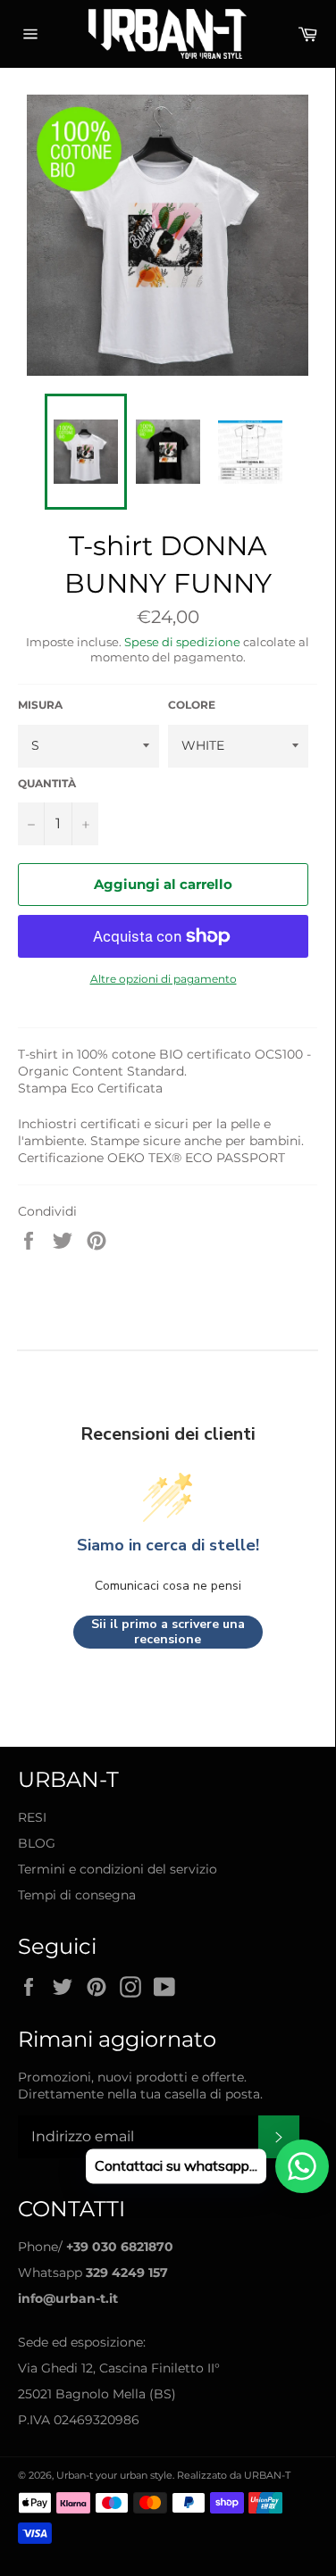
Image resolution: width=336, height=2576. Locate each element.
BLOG (37, 1843)
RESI (32, 1817)
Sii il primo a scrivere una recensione (168, 1632)
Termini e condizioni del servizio (118, 1869)
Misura (40, 705)
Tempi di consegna (77, 1895)
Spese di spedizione (182, 642)
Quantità (47, 783)
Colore (192, 705)
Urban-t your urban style (114, 2475)
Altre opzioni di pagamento (164, 979)
